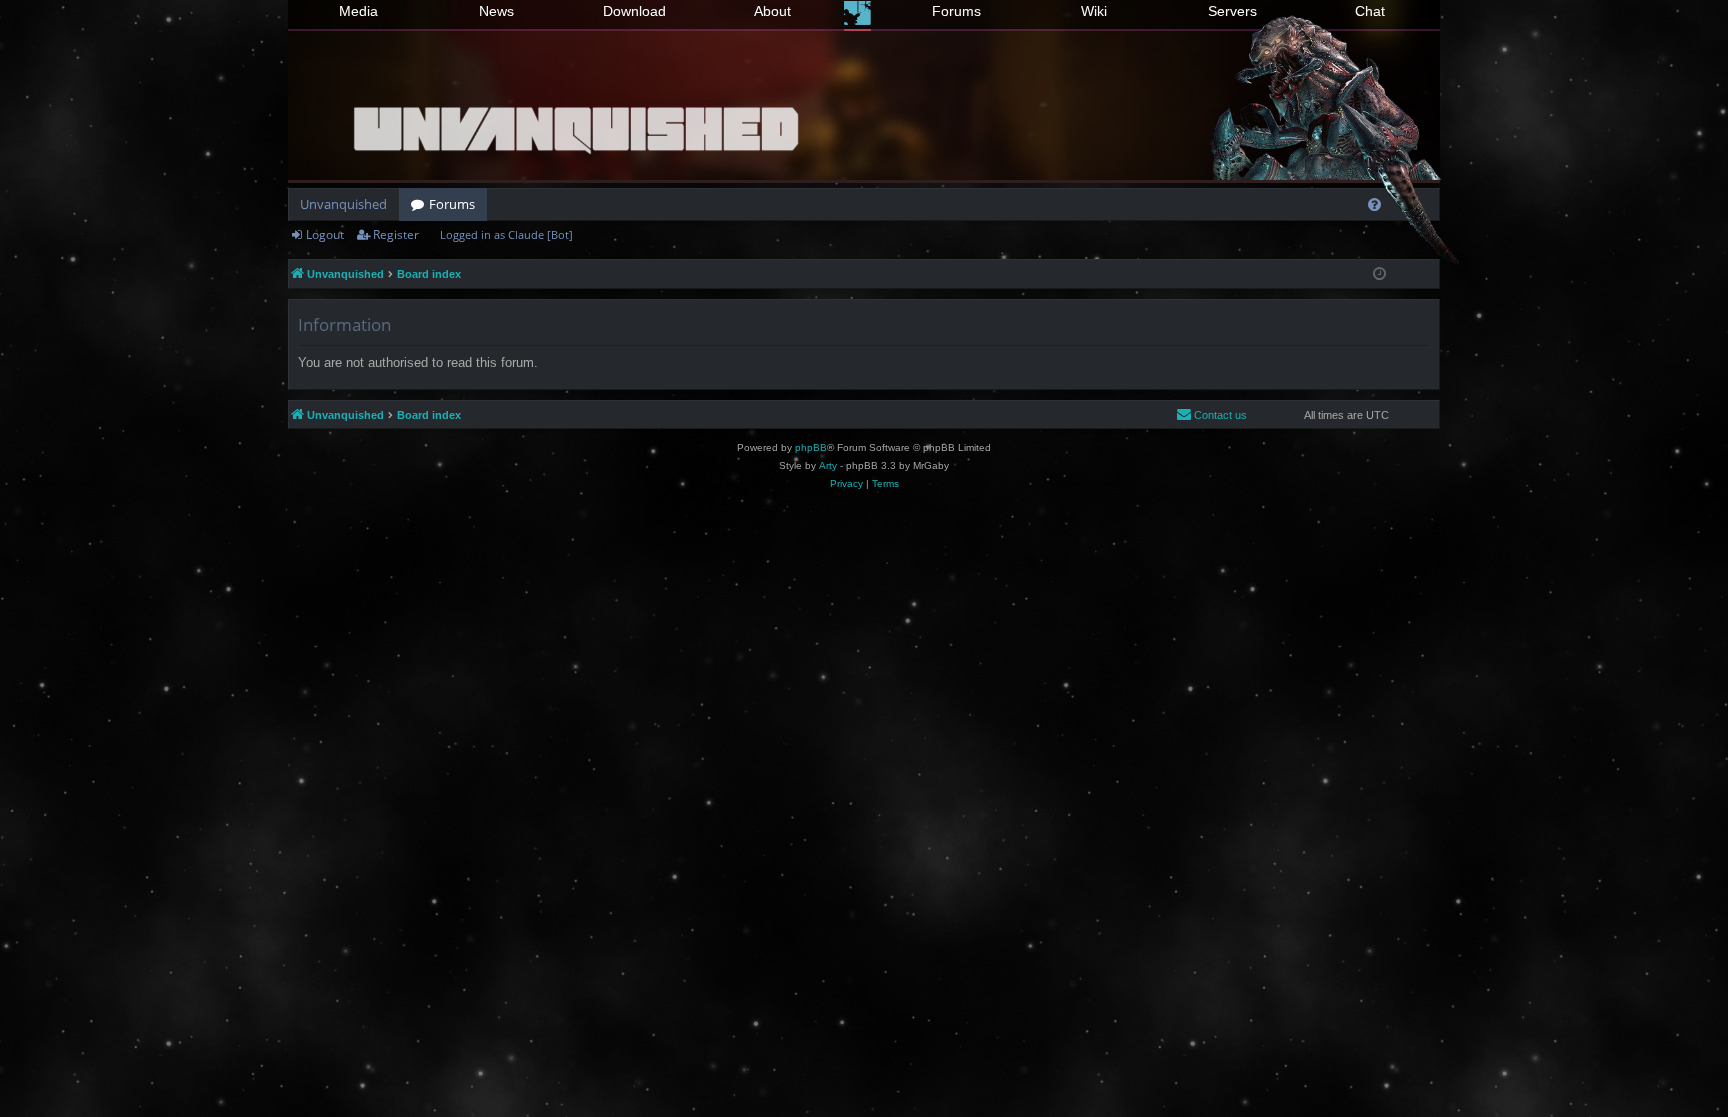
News (496, 11)
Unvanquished (343, 204)
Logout (325, 234)
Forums (956, 11)
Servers (1232, 11)
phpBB (811, 447)
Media (358, 11)
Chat (1370, 11)
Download (634, 11)
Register (396, 234)
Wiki (1094, 11)
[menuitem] (1374, 204)
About (772, 11)
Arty (828, 465)
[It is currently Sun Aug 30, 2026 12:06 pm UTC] (1379, 274)
